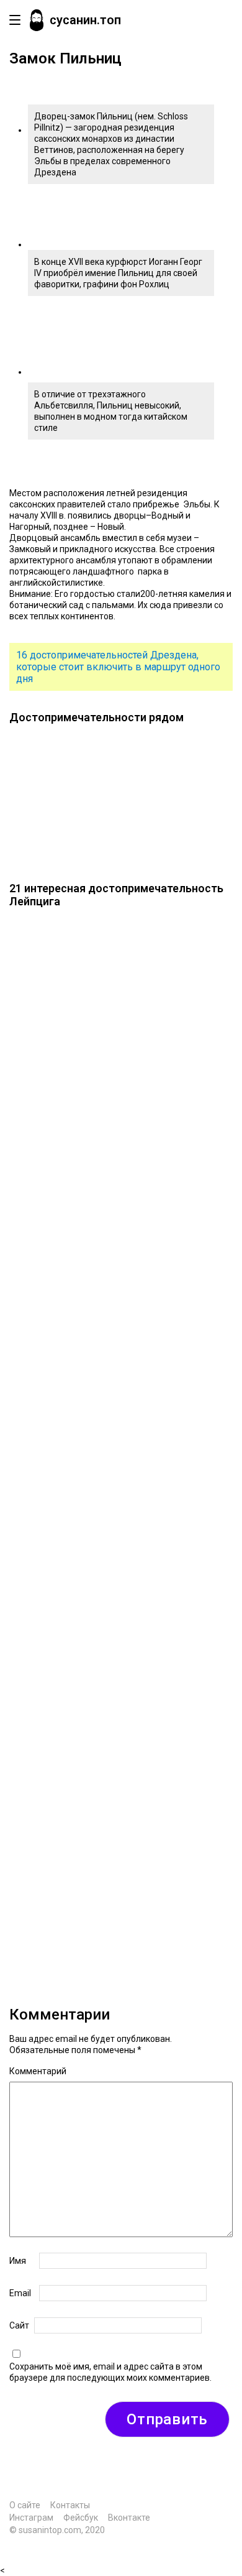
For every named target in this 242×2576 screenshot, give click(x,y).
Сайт (19, 2325)
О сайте (25, 2505)
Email (20, 2293)
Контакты (70, 2505)
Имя (18, 2261)
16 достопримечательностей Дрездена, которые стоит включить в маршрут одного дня (118, 667)
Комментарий (38, 2071)
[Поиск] (220, 20)
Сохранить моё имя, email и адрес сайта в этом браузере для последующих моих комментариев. (110, 2372)
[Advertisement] (121, 1448)
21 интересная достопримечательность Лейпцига (116, 895)
